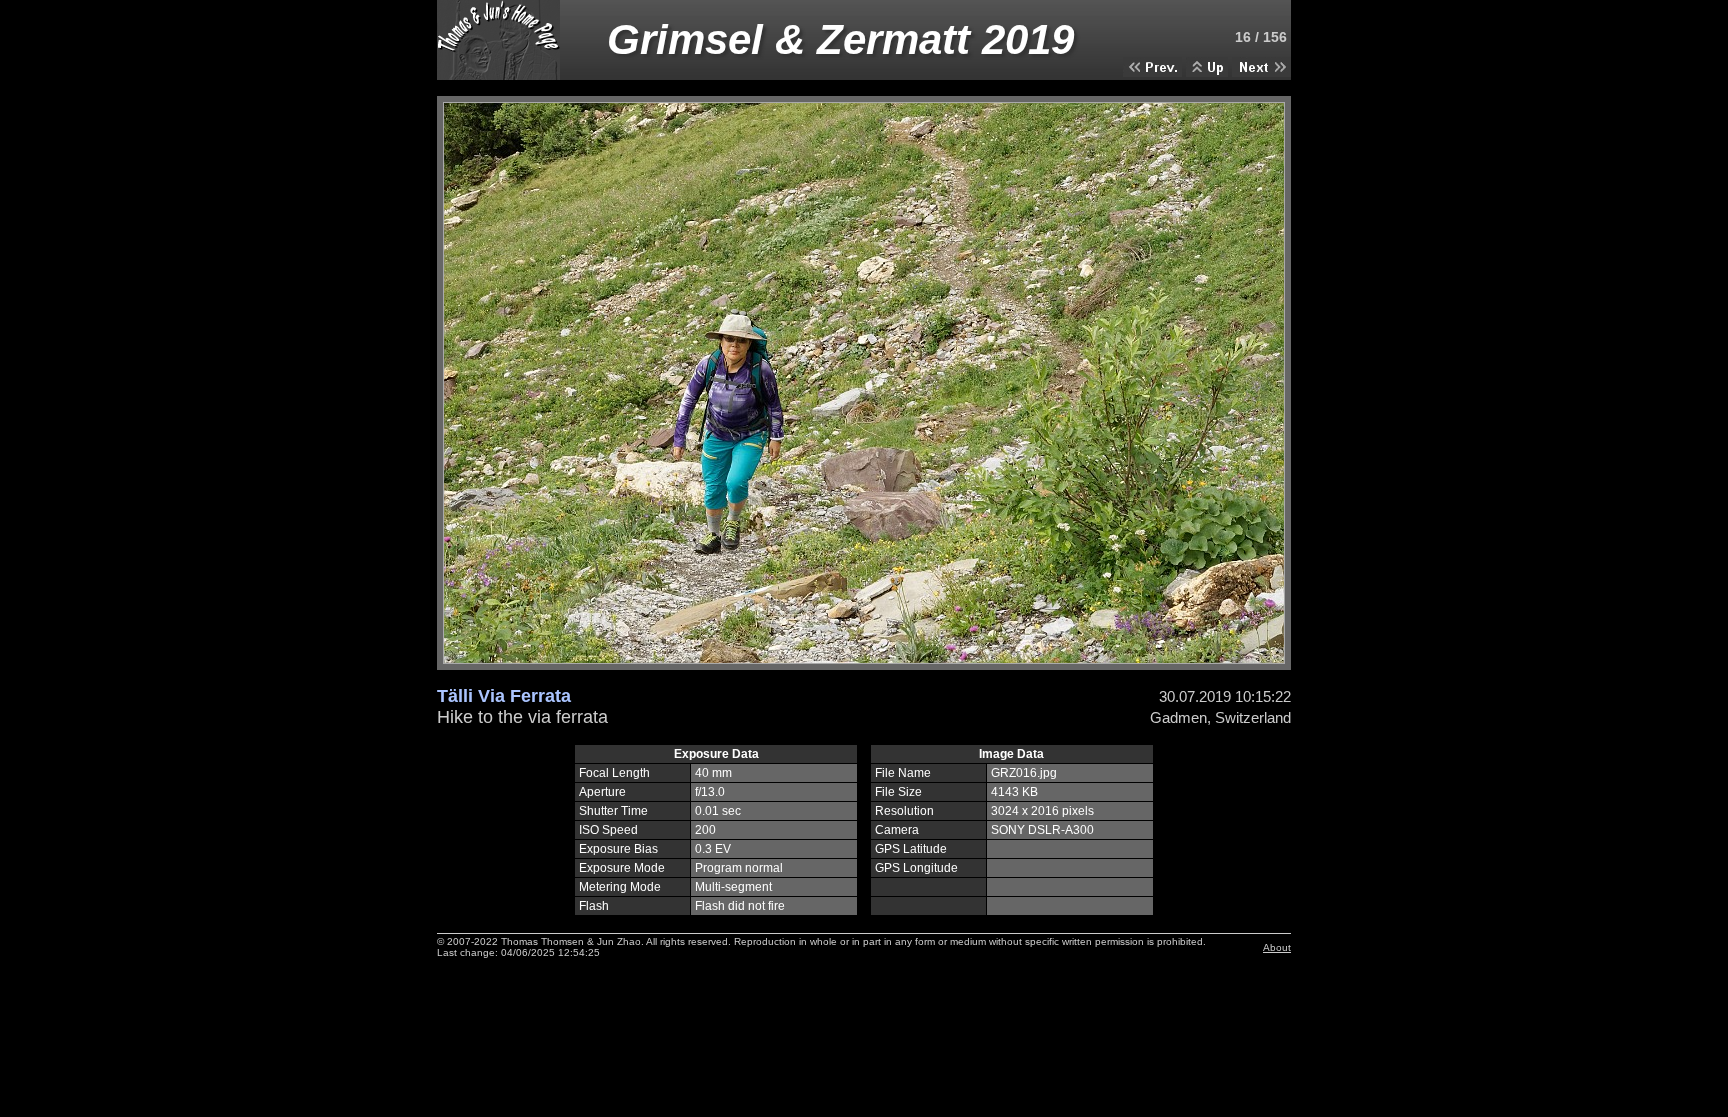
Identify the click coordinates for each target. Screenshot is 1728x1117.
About (1277, 947)
